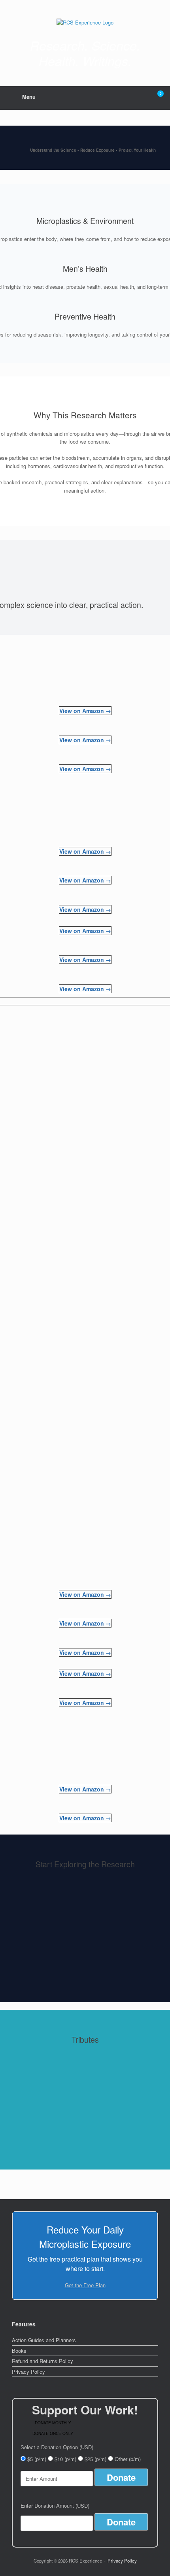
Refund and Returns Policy (42, 2361)
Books (19, 2351)
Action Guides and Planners (44, 2340)
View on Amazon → (85, 711)
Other (128, 2459)
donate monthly (53, 2423)
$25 (95, 2459)
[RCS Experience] (85, 22)
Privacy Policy (28, 2372)
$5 (37, 2459)
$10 (65, 2459)
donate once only (53, 2433)
